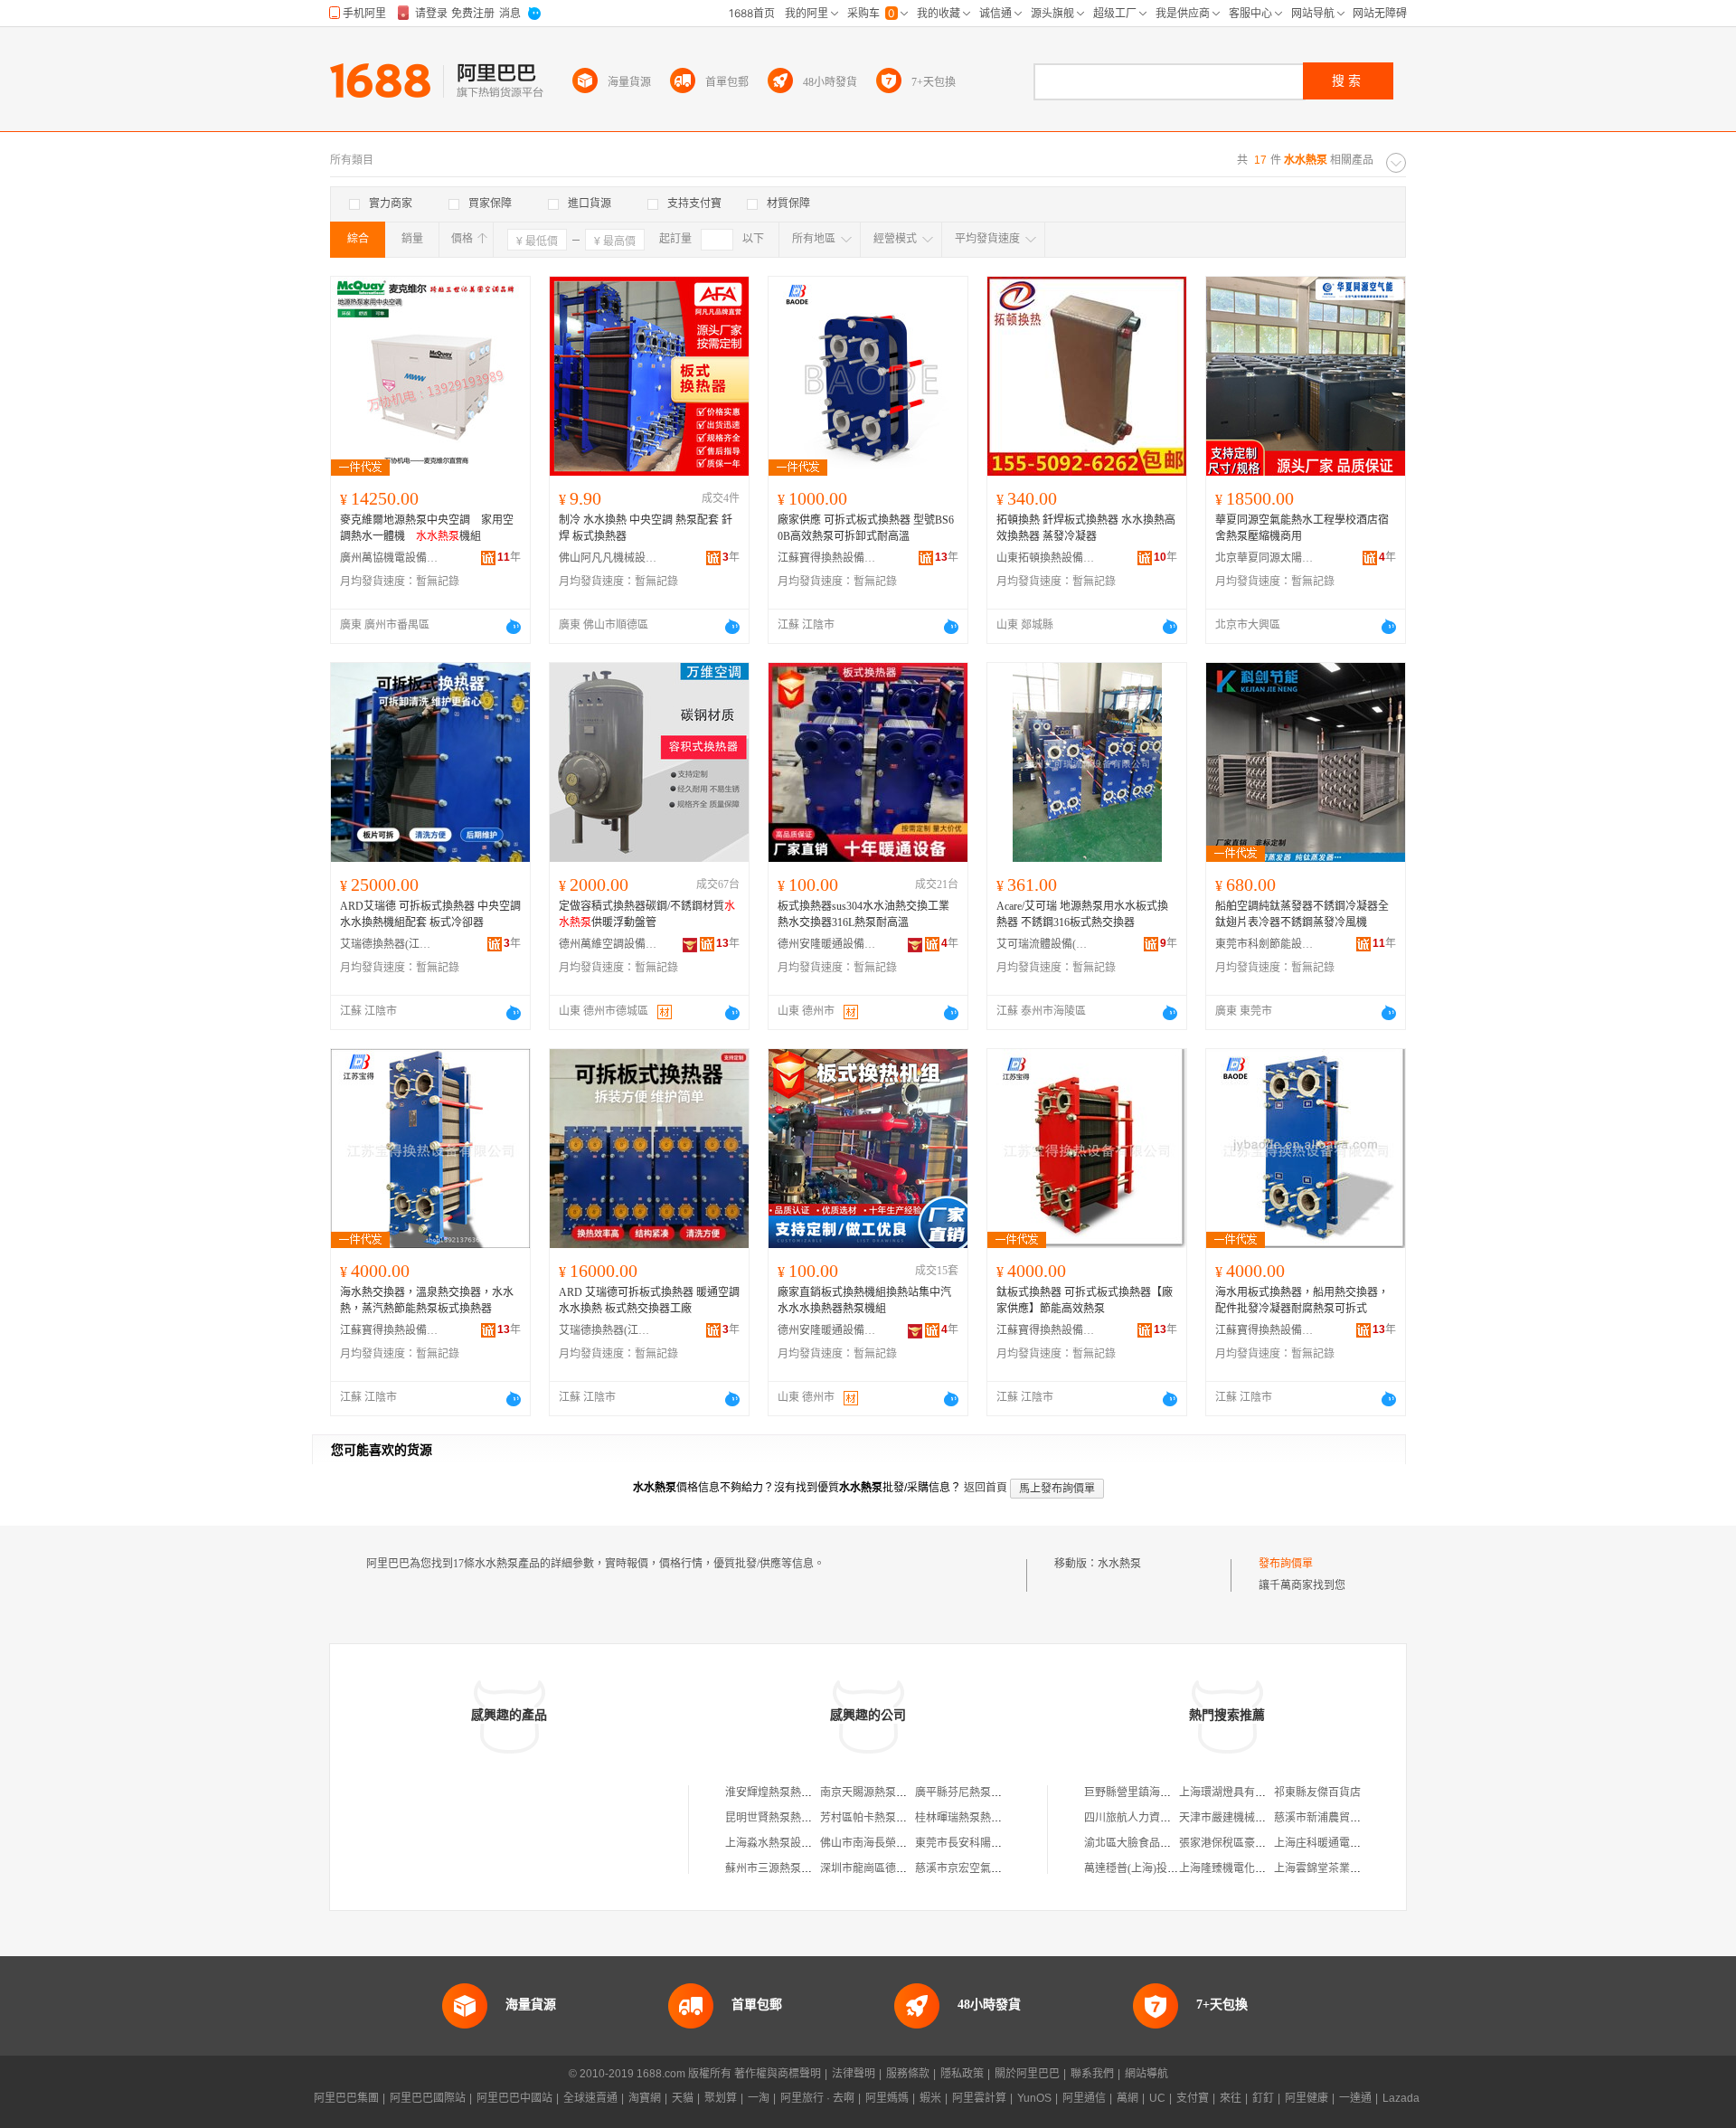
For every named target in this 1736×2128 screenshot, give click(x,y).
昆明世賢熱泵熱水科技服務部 (796, 1818)
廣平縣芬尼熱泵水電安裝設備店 (991, 1792)
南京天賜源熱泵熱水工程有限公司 (901, 1792)
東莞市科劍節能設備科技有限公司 (1265, 944)
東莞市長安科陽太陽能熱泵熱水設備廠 (1007, 1843)
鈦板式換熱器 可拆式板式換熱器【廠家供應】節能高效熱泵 (1085, 1300)
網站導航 (1146, 2074)
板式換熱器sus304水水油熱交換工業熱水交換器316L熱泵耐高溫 (863, 914)
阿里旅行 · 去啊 (817, 2098)
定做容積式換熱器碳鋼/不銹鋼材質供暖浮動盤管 (647, 914)
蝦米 (930, 2098)
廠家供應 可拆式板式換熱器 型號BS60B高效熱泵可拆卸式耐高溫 (866, 528)
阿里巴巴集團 (346, 2098)
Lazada (1401, 2098)
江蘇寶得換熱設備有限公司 (827, 558)
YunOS (1034, 2098)
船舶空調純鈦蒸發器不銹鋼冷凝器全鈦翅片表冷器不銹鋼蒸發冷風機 (1302, 914)
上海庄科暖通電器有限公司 (1339, 1843)
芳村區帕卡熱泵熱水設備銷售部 (896, 1818)
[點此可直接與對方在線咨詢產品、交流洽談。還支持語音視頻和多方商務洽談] (514, 627)
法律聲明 (854, 2074)
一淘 (759, 2098)
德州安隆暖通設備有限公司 (827, 944)
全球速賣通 (590, 2098)
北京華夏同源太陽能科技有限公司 (1265, 558)
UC (1157, 2098)
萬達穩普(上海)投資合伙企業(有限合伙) (1178, 1868)
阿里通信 (1084, 2098)
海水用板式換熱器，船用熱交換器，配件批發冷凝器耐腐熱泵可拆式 (1302, 1300)
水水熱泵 (1119, 1564)
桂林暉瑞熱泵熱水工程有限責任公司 (1002, 1818)
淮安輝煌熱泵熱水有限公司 (790, 1792)
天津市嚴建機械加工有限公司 (1250, 1818)
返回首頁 (986, 1488)
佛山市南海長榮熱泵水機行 (885, 1843)
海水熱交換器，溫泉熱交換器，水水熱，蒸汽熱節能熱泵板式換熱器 (427, 1300)
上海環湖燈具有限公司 (1233, 1792)
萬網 (1127, 2098)
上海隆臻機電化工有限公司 (1244, 1868)
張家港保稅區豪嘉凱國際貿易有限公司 (1271, 1843)
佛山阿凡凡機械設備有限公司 (609, 558)
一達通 (1355, 2098)
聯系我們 (1092, 2074)
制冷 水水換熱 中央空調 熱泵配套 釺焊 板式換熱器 (646, 528)
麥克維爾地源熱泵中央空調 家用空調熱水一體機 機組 (427, 528)
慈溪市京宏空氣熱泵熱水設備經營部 (1002, 1868)
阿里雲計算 (979, 2098)
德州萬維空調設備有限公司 (609, 944)
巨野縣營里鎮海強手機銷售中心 (1160, 1792)
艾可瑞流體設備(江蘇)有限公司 (1046, 944)
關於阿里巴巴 (1027, 2074)
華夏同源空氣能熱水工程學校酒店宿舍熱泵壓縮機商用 (1302, 528)
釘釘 (1263, 2098)
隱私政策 (962, 2074)
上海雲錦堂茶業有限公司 (1334, 1868)
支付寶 (1193, 2098)
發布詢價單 (1286, 1564)
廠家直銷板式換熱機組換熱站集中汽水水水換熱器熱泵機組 (864, 1300)
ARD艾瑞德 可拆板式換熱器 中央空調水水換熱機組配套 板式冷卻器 (430, 914)
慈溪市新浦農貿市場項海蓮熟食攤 (1355, 1818)
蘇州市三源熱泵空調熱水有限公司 (807, 1868)
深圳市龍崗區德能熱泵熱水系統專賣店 (912, 1868)
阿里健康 (1307, 2098)
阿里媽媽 (887, 2098)
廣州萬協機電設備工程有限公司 (390, 558)
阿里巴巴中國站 (514, 2098)
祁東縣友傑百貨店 (1317, 1792)
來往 (1231, 2098)
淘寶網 (645, 2098)
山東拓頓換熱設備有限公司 (1046, 558)
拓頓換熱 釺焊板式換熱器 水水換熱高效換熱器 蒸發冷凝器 (1086, 528)
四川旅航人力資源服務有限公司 (1160, 1818)
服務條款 (908, 2074)
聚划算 (721, 2098)
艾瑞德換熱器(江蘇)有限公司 (390, 944)
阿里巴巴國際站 (428, 2098)
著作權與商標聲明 (778, 2074)
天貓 (683, 2098)
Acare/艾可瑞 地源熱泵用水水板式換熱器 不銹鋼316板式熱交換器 (1082, 914)
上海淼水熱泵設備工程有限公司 (801, 1843)
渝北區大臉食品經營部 (1138, 1843)
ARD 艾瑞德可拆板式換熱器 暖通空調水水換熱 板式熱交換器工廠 (649, 1300)
